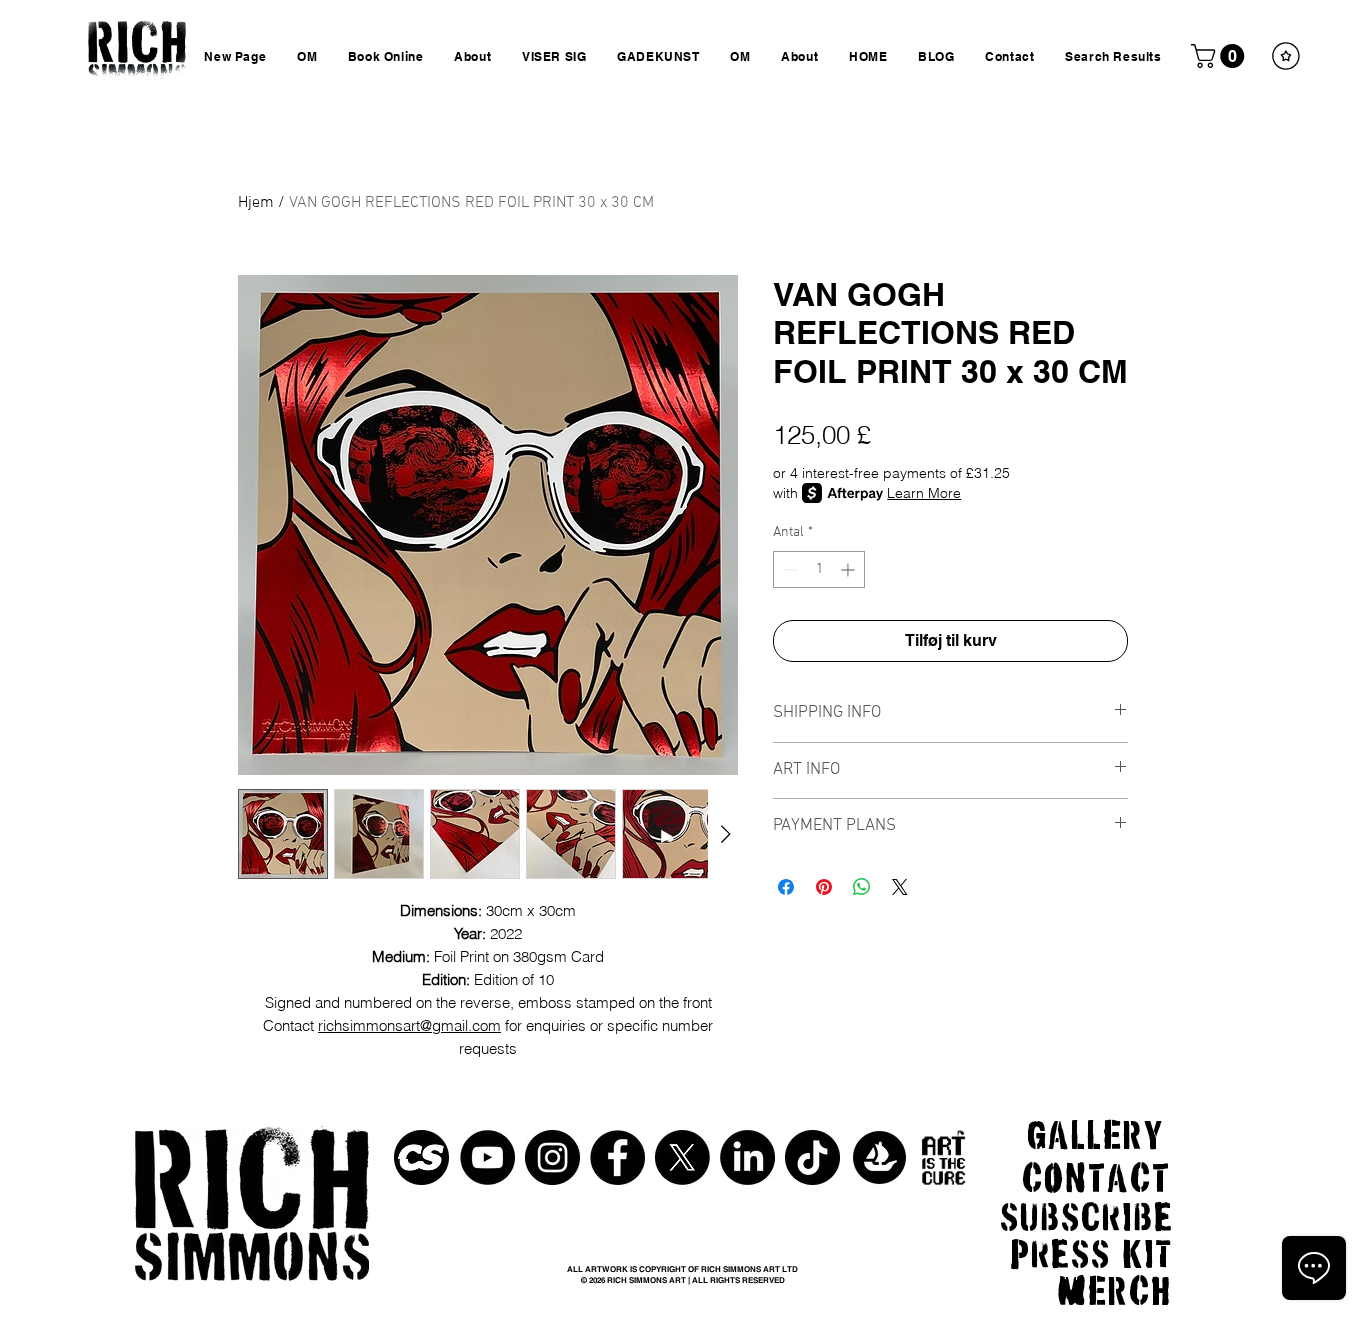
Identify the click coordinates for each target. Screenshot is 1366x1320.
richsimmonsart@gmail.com (409, 1025)
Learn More (924, 493)
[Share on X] (900, 887)
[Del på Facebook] (786, 887)
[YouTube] (487, 1157)
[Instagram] (552, 1157)
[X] (682, 1157)
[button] (1220, 56)
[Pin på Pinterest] (824, 887)
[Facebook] (617, 1157)
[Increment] (849, 569)
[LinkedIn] (747, 1157)
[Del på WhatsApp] (862, 887)
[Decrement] (788, 569)
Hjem (256, 203)
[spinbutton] (819, 569)
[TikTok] (812, 1157)
